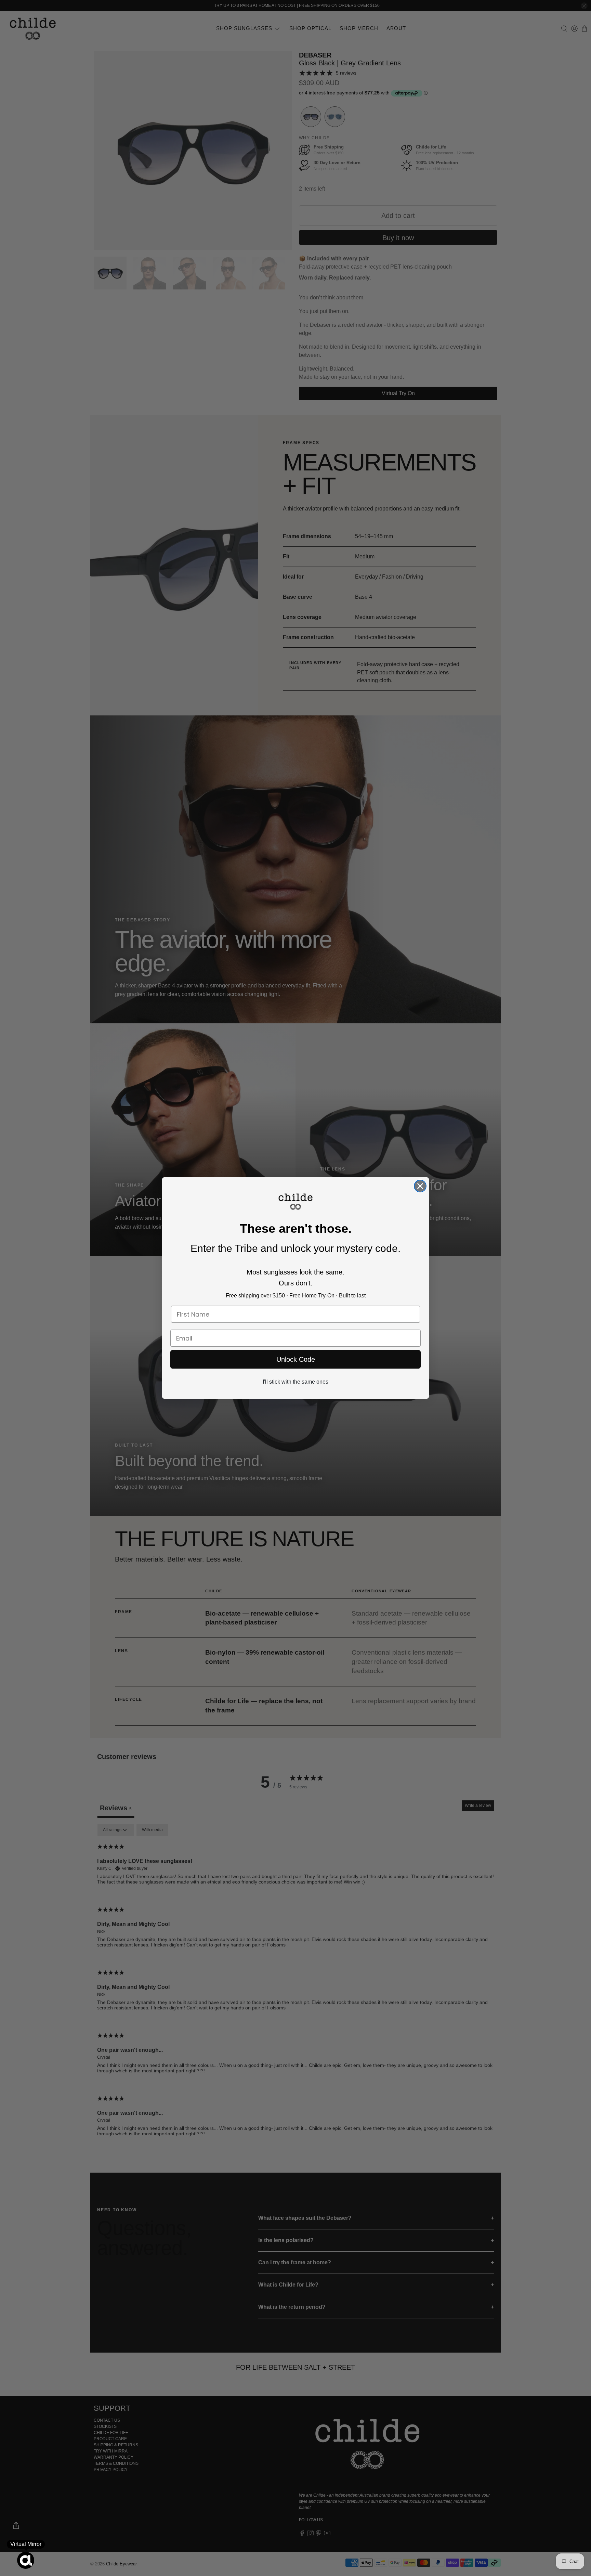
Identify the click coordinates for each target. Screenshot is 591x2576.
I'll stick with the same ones (295, 1382)
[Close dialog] (420, 1186)
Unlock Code (296, 1359)
